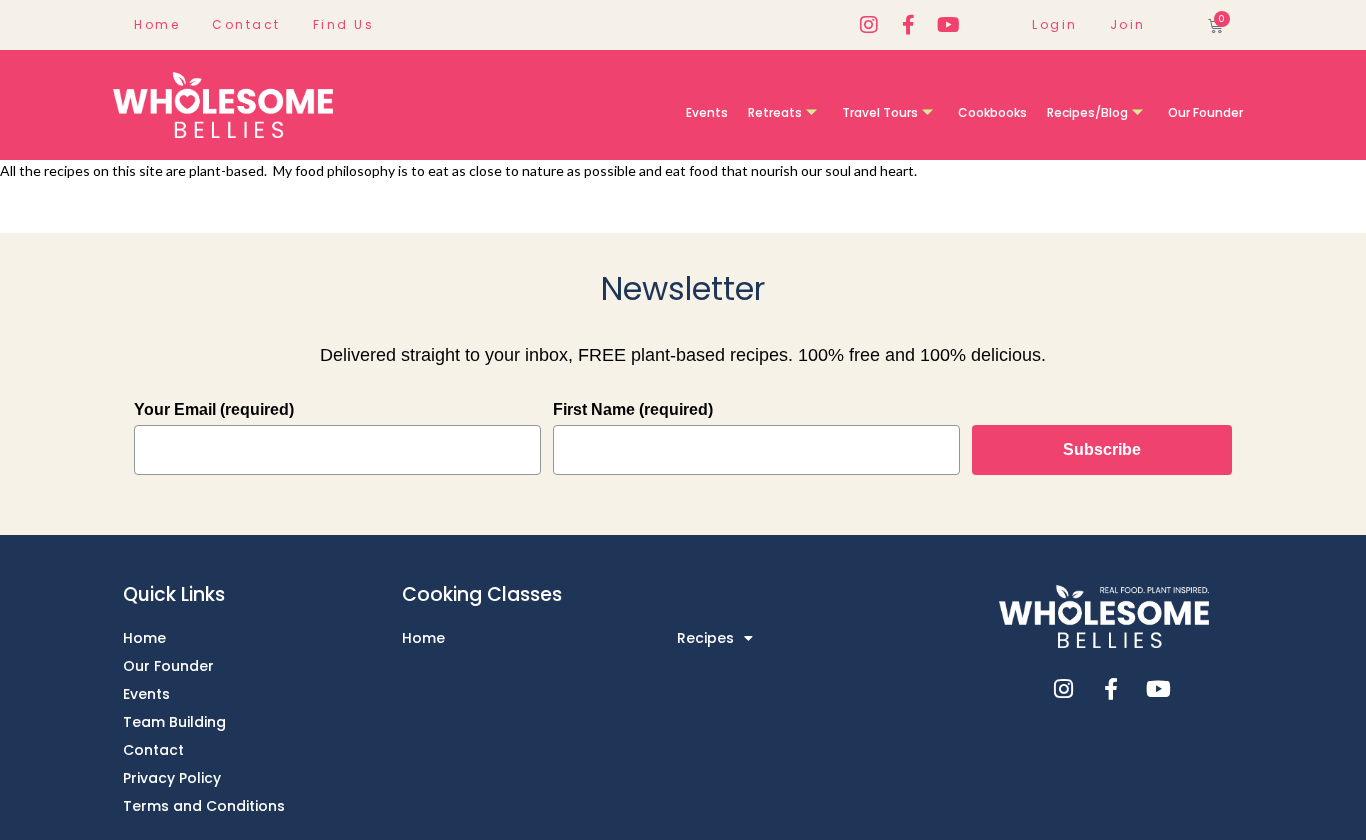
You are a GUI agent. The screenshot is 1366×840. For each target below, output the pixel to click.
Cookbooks (992, 112)
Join (1128, 24)
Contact (246, 24)
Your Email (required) (214, 409)
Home (157, 24)
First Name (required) (633, 409)
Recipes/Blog (1087, 112)
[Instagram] (869, 25)
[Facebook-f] (909, 25)
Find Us (344, 24)
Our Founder (1205, 112)
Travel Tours (880, 112)
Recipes (705, 638)
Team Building (174, 722)
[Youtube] (949, 25)
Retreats (775, 112)
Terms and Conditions (204, 806)
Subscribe (1102, 449)
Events (707, 112)
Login (1055, 24)
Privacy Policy (172, 778)
